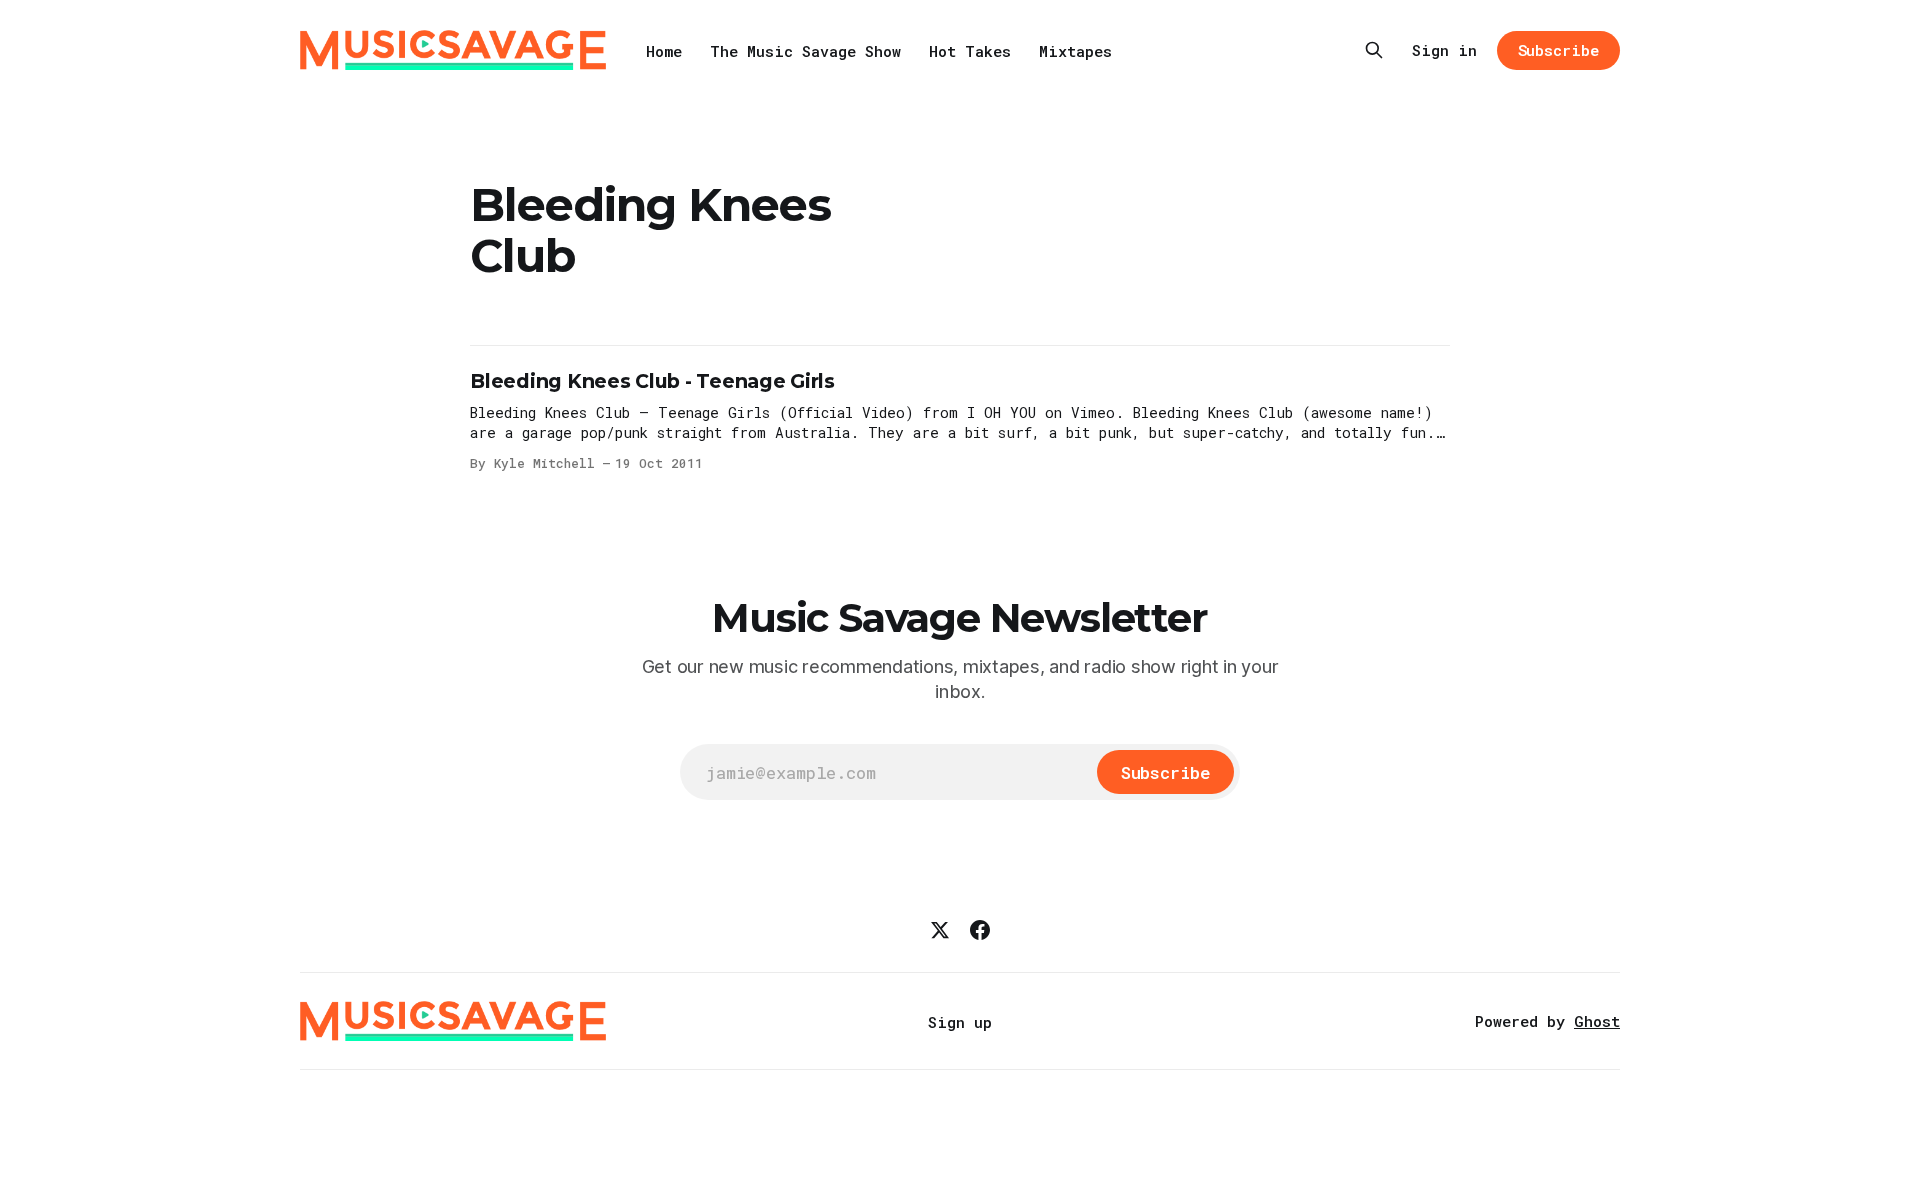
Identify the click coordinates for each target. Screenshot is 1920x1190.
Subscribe (1558, 50)
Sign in (1444, 50)
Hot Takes (970, 51)
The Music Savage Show (805, 51)
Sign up (960, 1022)
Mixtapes (1075, 51)
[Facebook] (980, 930)
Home (664, 51)
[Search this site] (1374, 50)
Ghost (1597, 1021)
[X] (940, 930)
